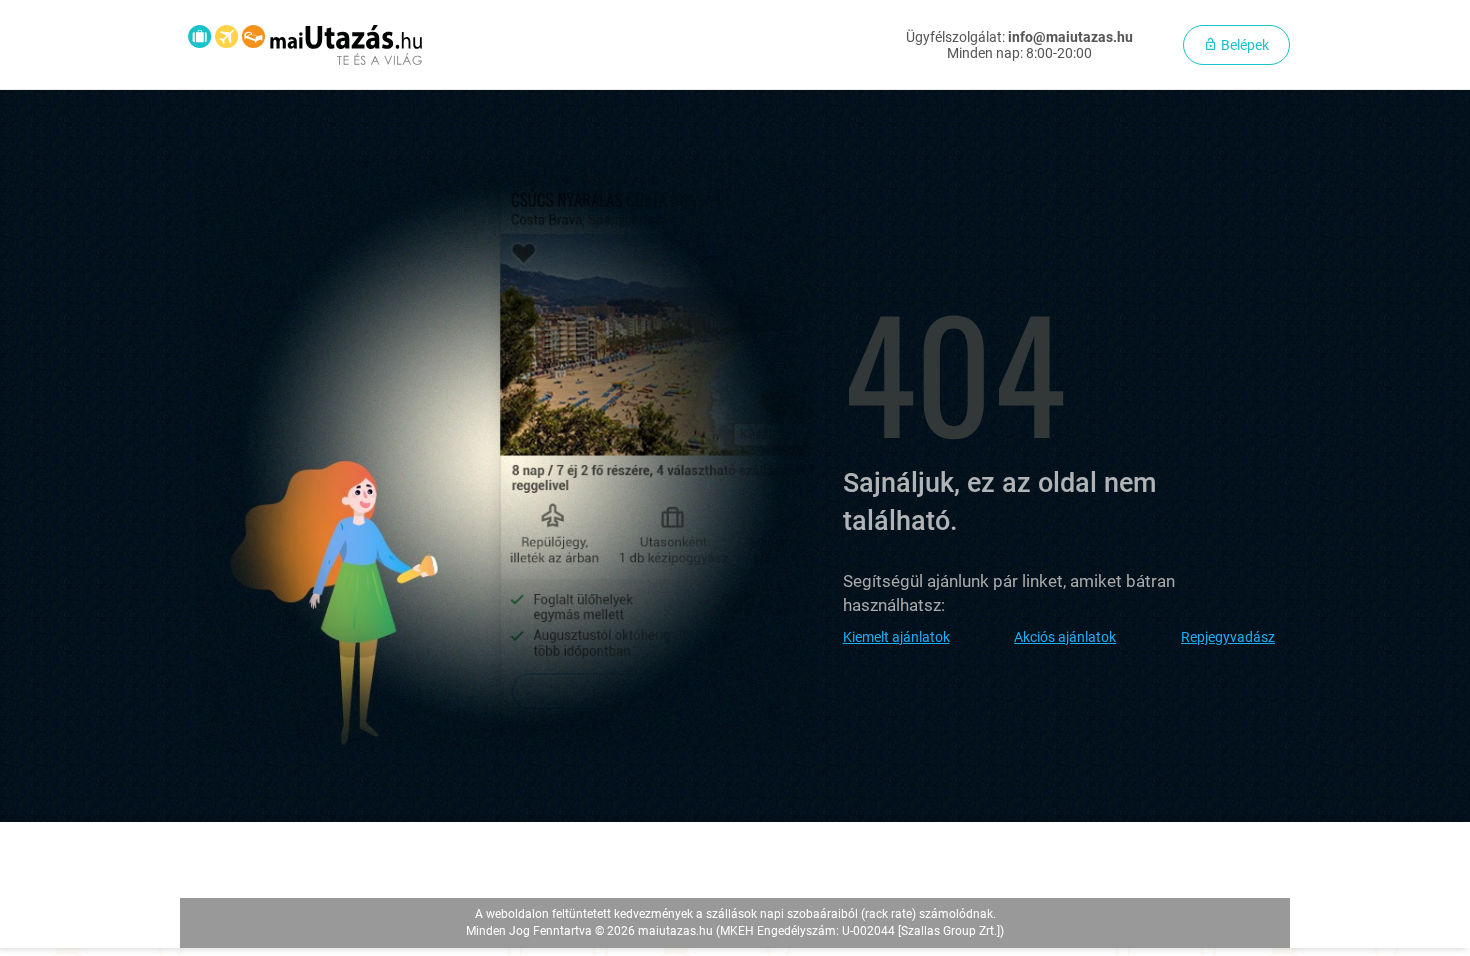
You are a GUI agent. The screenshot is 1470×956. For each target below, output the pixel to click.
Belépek (1243, 45)
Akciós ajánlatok (1065, 637)
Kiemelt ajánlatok (896, 637)
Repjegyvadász (1228, 637)
